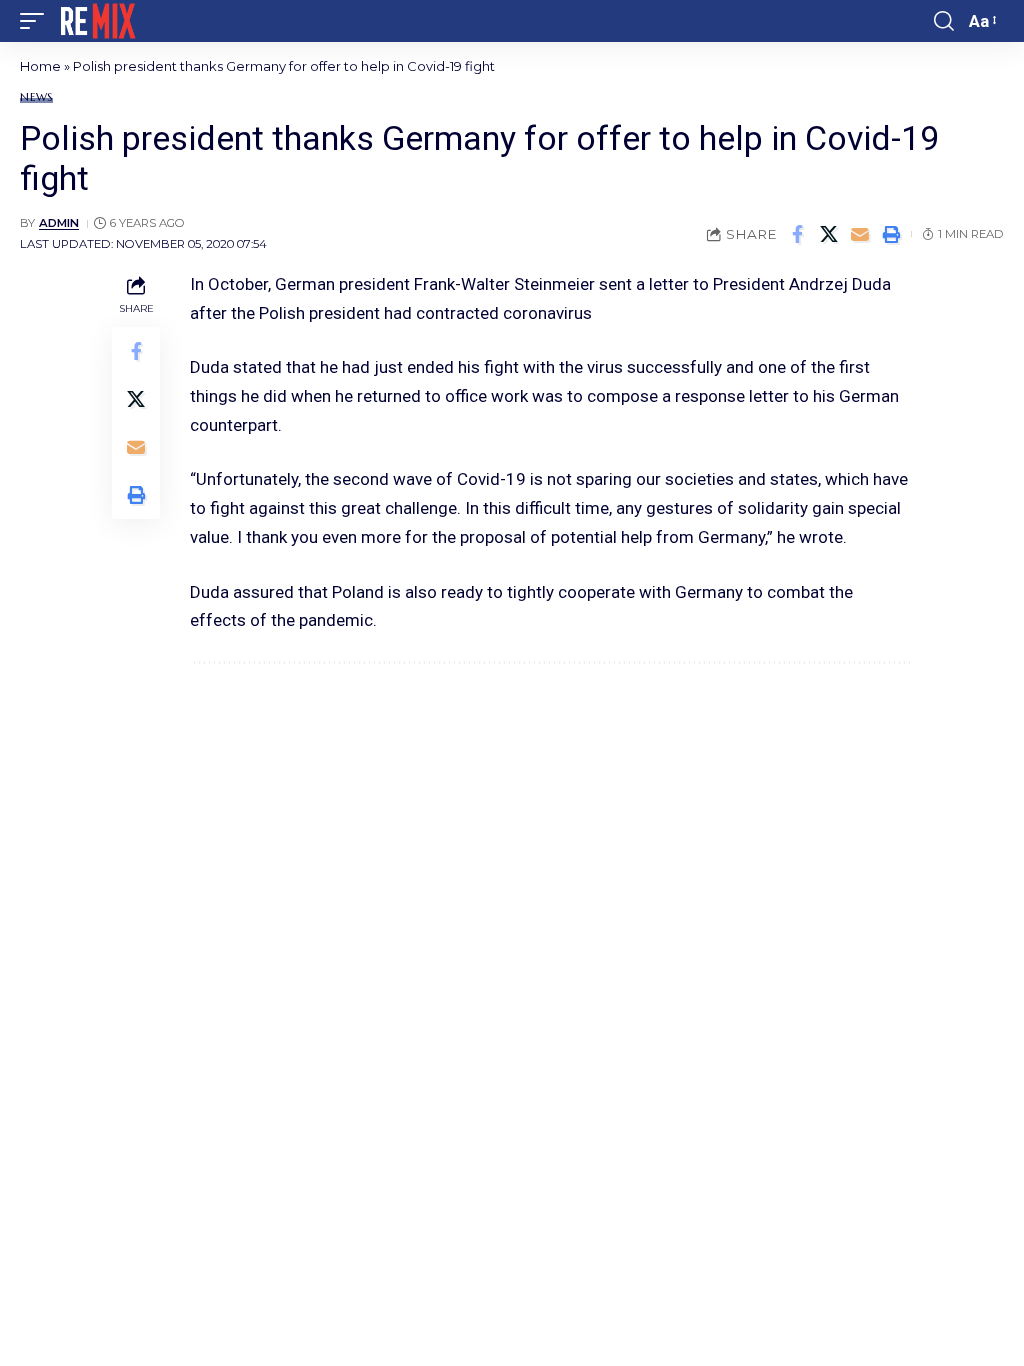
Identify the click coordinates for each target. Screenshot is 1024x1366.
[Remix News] (96, 21)
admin (59, 223)
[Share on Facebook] (798, 234)
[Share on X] (829, 234)
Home (40, 66)
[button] (37, 21)
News (36, 97)
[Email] (860, 234)
